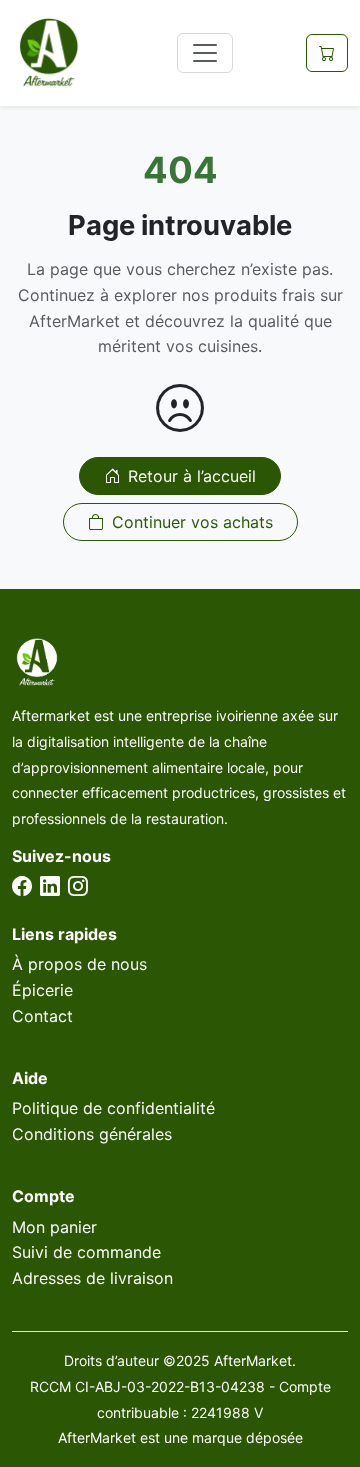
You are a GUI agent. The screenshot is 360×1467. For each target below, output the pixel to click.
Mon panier (54, 1227)
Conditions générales (92, 1134)
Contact (42, 1016)
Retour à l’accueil (192, 476)
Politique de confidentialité (113, 1108)
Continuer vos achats (192, 522)
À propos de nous (79, 964)
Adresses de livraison (92, 1278)
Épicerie (42, 990)
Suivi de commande (86, 1252)
